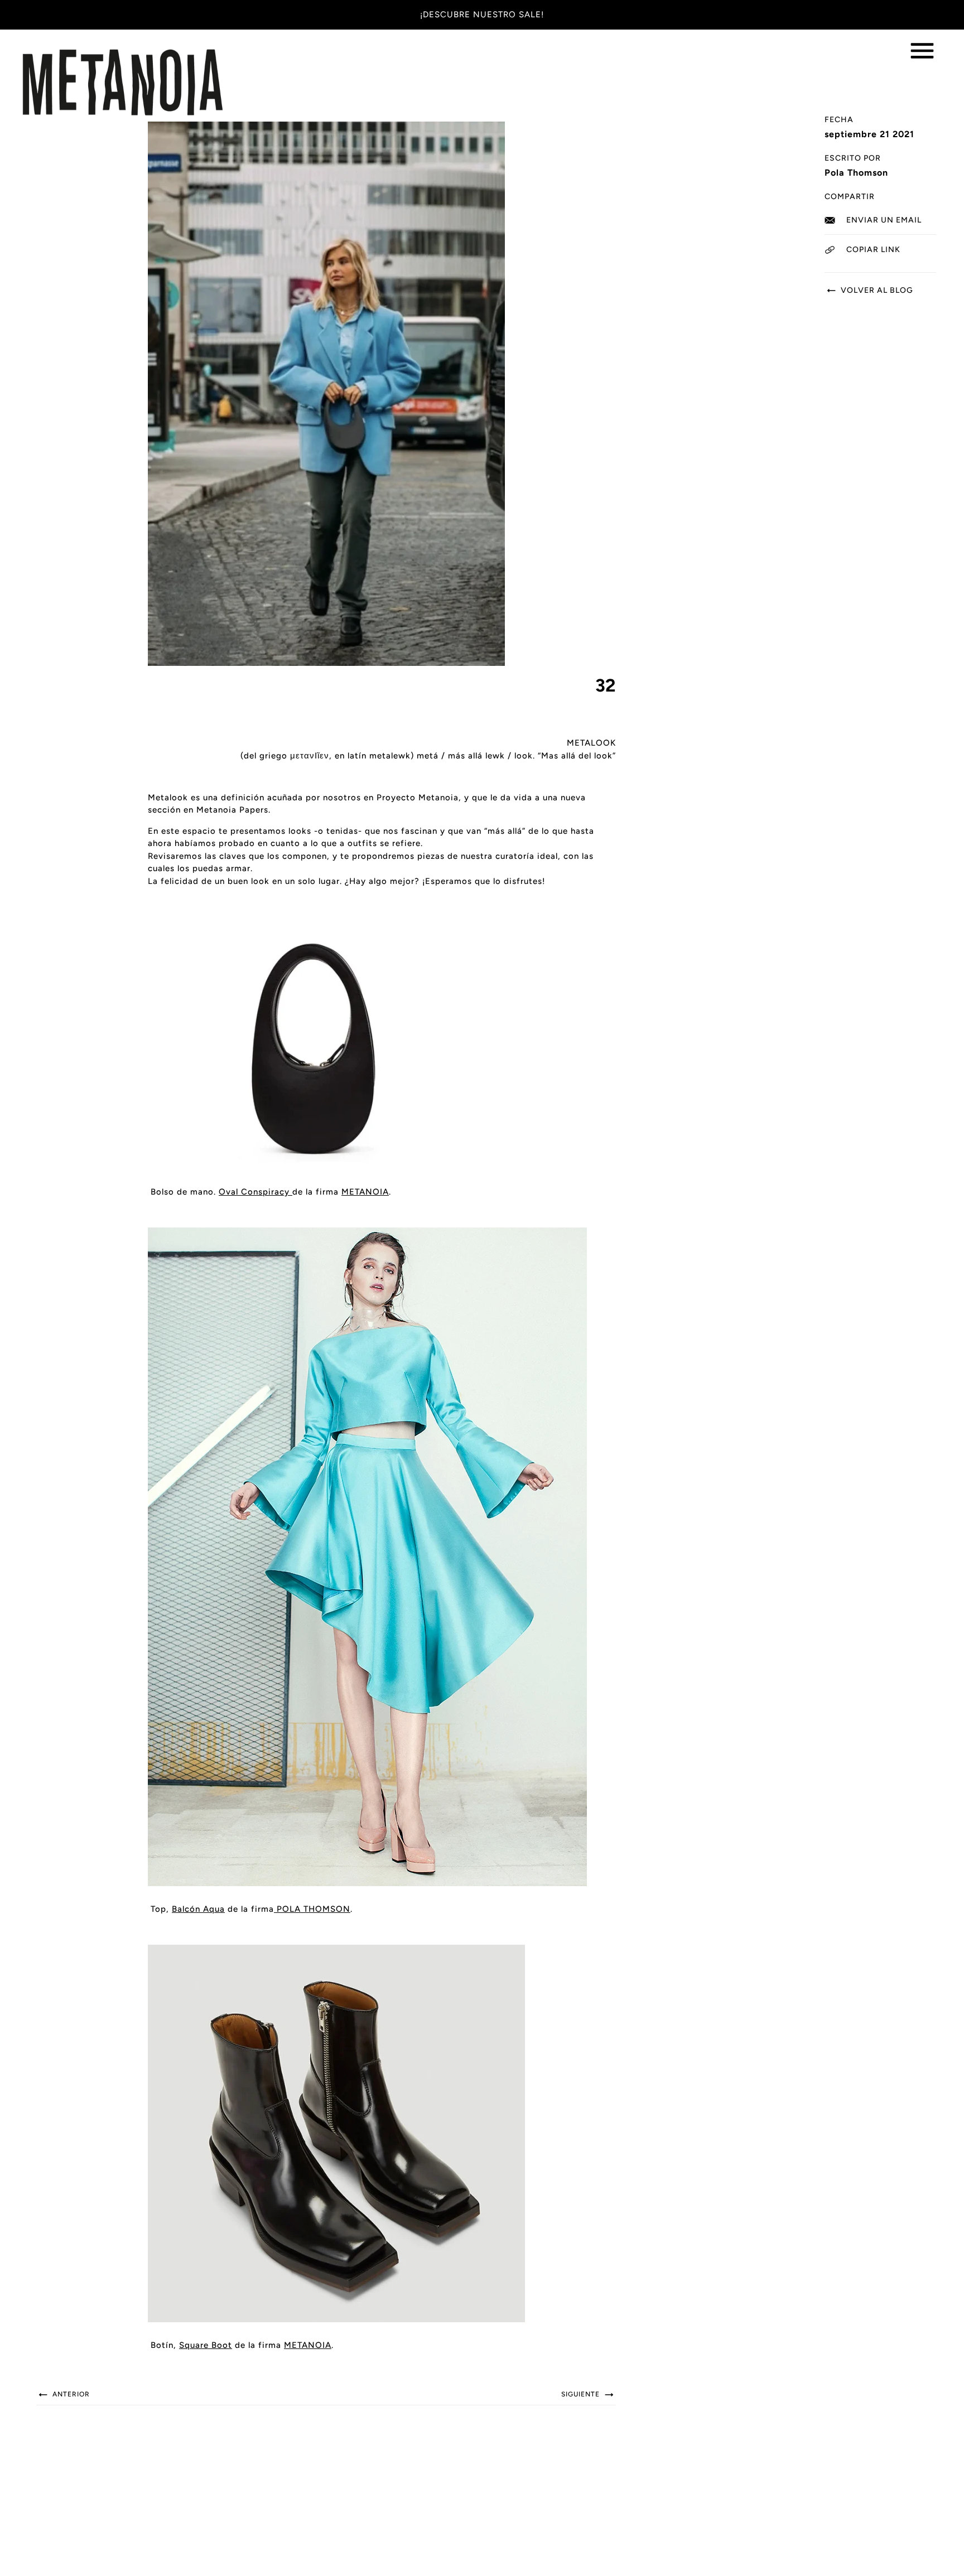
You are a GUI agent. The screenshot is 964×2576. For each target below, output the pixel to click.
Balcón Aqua (198, 1909)
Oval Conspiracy (256, 1192)
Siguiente (582, 2394)
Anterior (70, 2394)
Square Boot (206, 2345)
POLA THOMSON (312, 1909)
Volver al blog (876, 290)
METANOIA (308, 2345)
